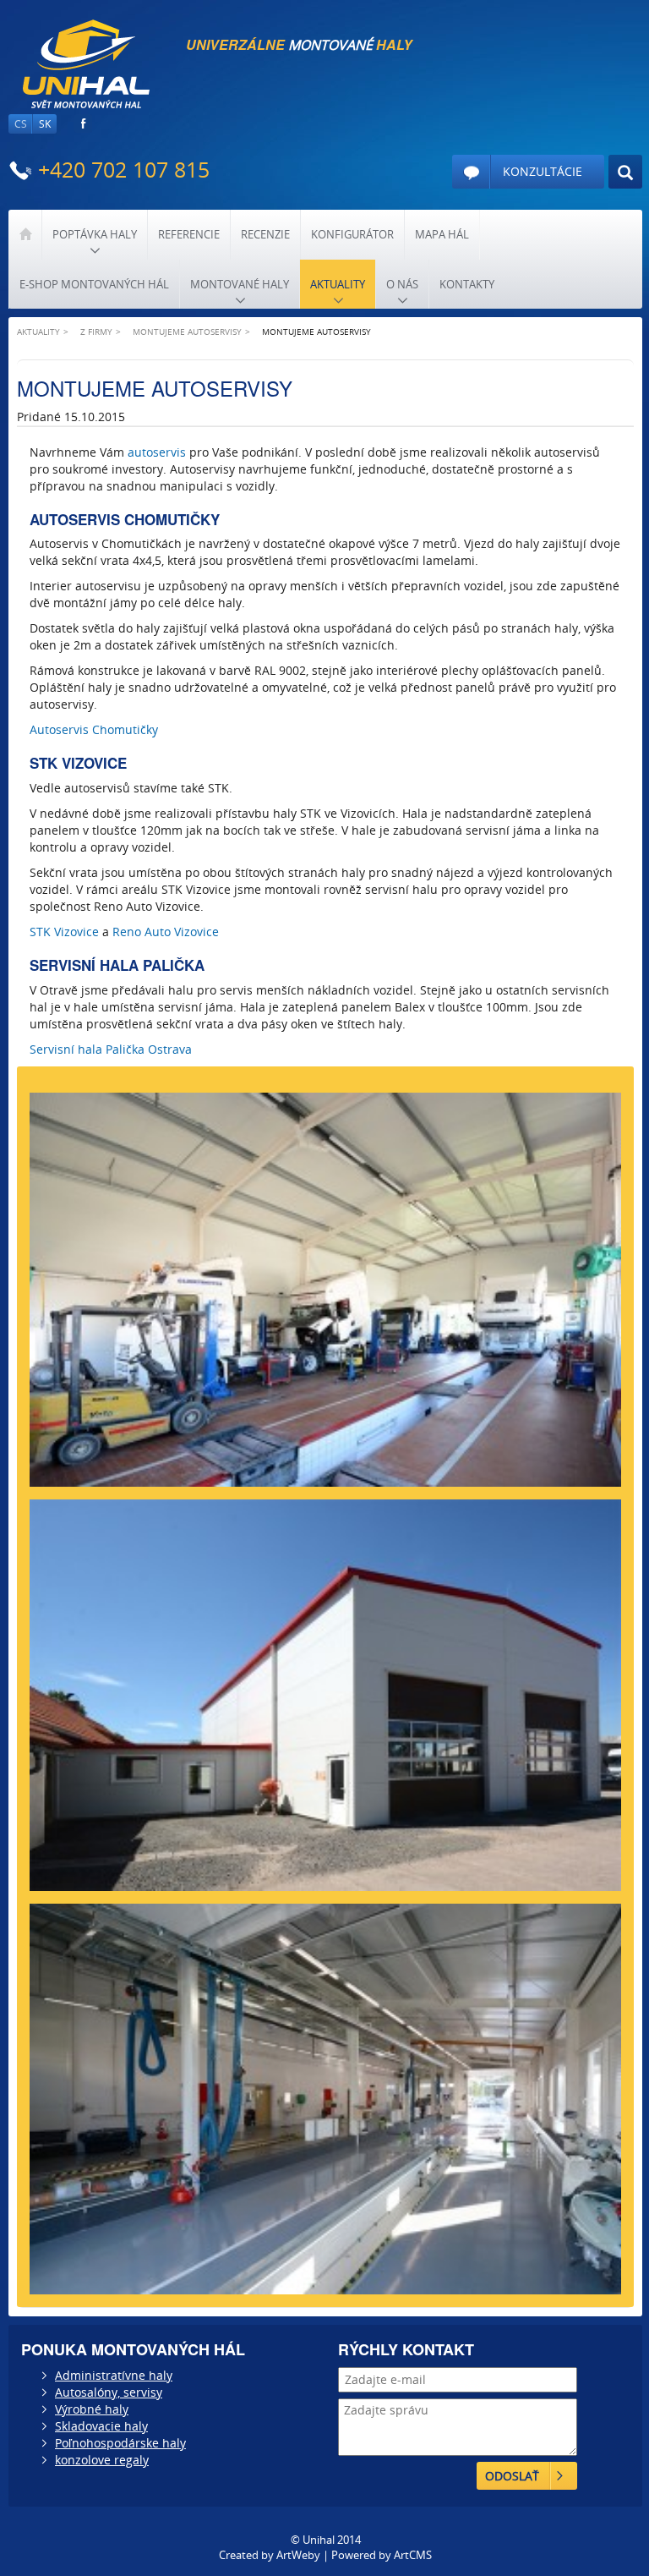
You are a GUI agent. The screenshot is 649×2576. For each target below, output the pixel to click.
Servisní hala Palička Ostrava (111, 1049)
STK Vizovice (64, 932)
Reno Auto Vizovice (166, 932)
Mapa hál (442, 234)
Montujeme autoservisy (187, 332)
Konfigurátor (352, 234)
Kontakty (467, 284)
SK (45, 124)
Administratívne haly (114, 2375)
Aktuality (338, 284)
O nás (402, 284)
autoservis (157, 452)
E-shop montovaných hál (94, 284)
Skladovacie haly (101, 2426)
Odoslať (512, 2476)
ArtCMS (413, 2555)
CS (21, 124)
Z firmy (96, 332)
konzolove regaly (102, 2460)
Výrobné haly (92, 2409)
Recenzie (265, 234)
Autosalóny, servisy (109, 2392)
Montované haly (240, 284)
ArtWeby (298, 2555)
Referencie (189, 234)
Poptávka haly (95, 234)
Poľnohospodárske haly (120, 2443)
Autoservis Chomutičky (94, 729)
